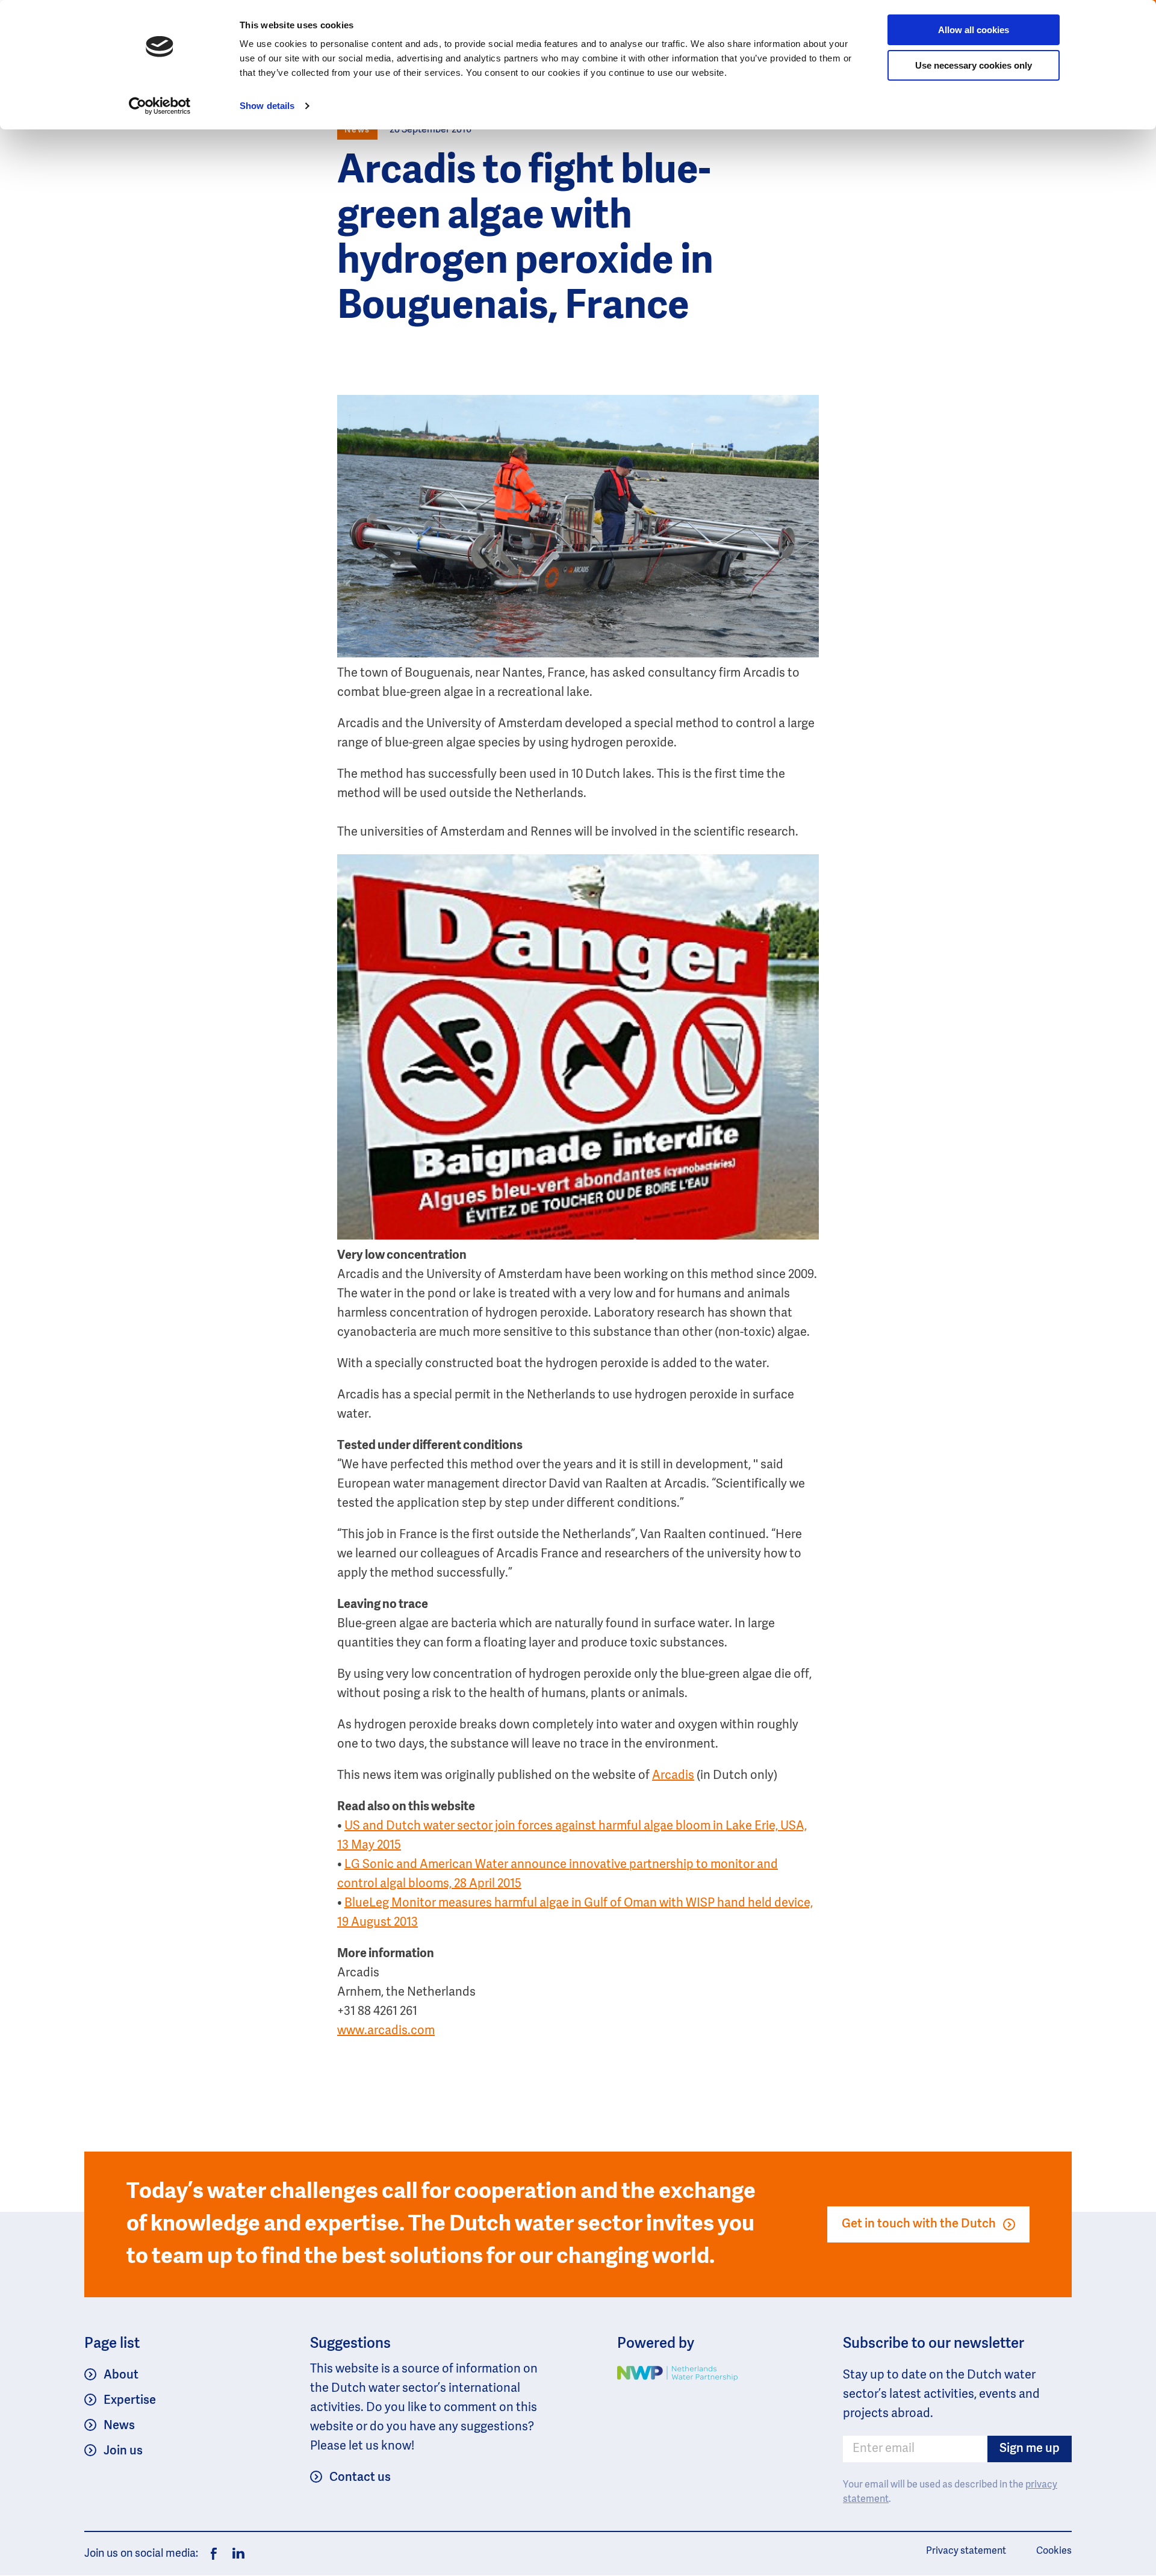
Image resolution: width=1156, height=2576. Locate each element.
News (119, 2426)
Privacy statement (966, 2551)
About (121, 2376)
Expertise (130, 2401)
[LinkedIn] (235, 2554)
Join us (123, 2451)
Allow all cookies (974, 30)
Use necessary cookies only (974, 65)
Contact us (360, 2478)
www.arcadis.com (386, 2031)
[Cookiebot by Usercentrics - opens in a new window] (160, 106)
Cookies (1054, 2551)
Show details (267, 106)
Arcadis (673, 1776)
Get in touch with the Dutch (919, 2224)
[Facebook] (214, 2554)
